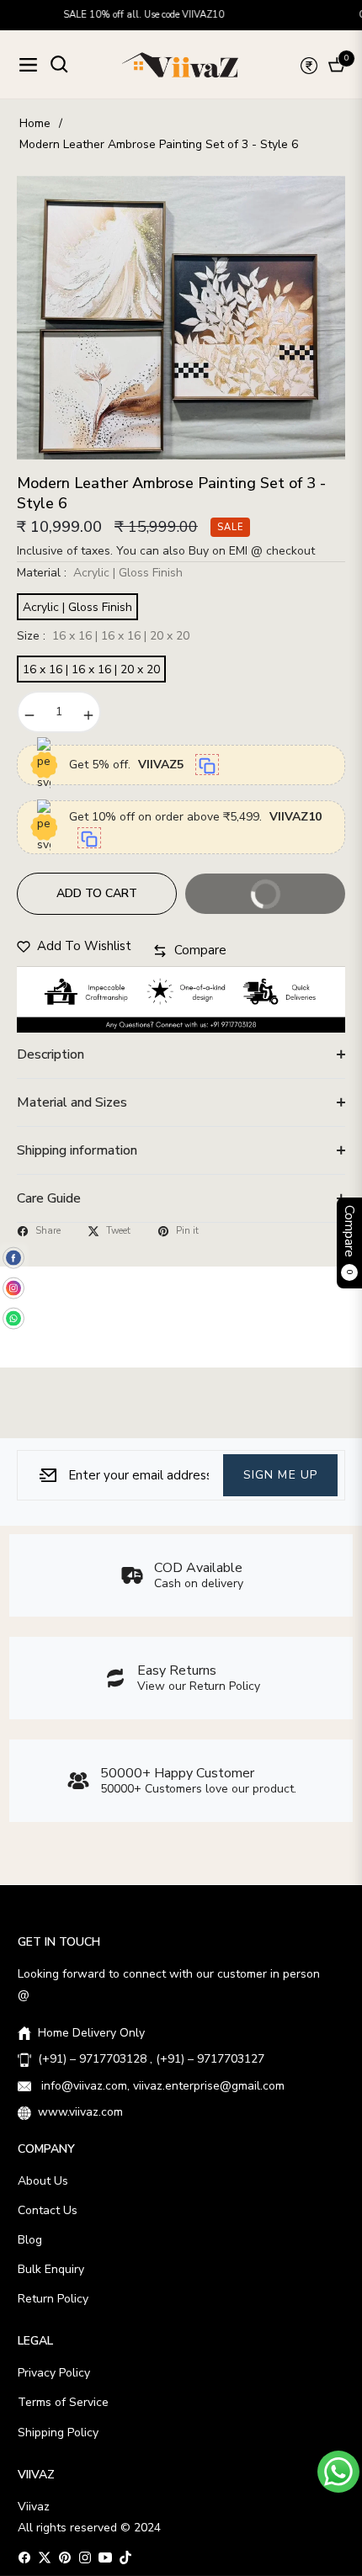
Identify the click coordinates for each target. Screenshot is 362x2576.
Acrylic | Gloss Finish (77, 607)
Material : (100, 573)
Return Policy (53, 2299)
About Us (43, 2181)
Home (35, 123)
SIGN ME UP (280, 1474)
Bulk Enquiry (51, 2269)
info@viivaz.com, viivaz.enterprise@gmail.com (161, 2086)
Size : (103, 636)
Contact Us (48, 2210)
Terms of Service (63, 2402)
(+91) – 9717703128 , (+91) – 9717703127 (151, 2059)
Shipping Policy (58, 2433)
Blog (30, 2240)
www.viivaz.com (80, 2112)
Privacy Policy (54, 2373)
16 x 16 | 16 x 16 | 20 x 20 (91, 669)
